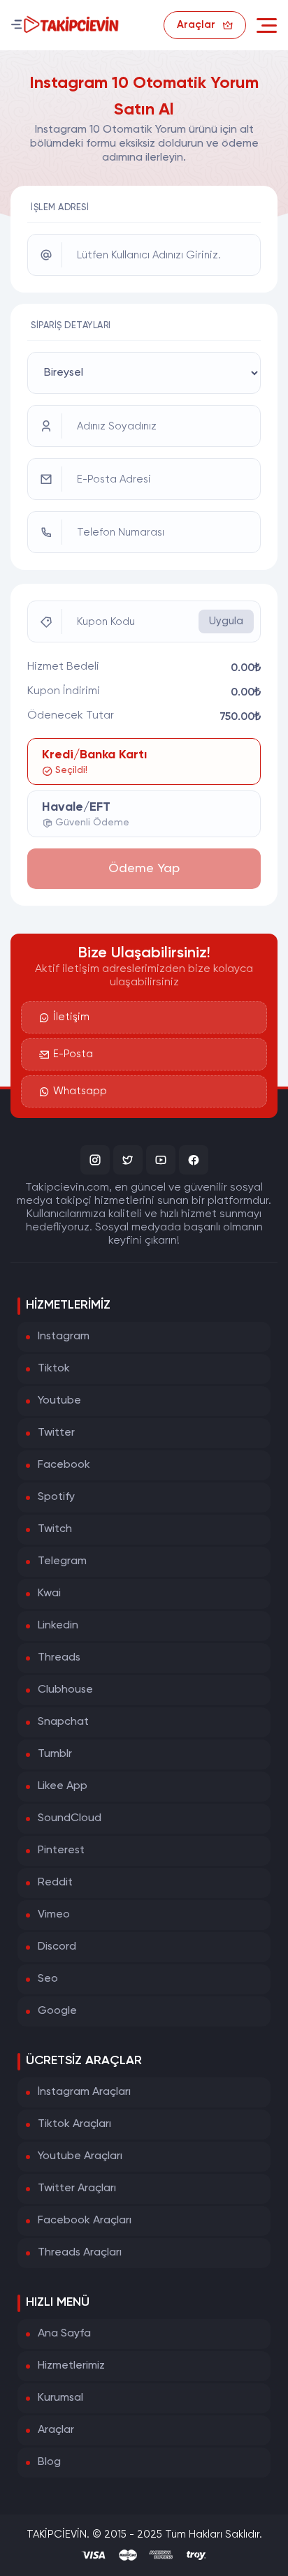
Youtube (59, 1401)
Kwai (49, 1594)
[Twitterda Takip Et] (128, 1160)
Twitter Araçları (77, 2188)
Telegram (62, 1561)
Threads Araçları (80, 2253)
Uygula (226, 621)
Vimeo (54, 1915)
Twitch (55, 1529)
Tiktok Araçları (74, 2124)
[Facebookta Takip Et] (194, 1160)
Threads (59, 1658)
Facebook (64, 1465)
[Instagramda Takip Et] (95, 1160)
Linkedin (58, 1626)
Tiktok (54, 1369)
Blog (49, 2462)
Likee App (63, 1786)
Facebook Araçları (85, 2221)
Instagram (64, 1337)
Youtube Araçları (80, 2156)
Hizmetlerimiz (71, 2366)
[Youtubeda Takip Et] (161, 1160)
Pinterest (61, 1850)
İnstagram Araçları (84, 2092)
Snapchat (63, 1722)
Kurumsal (60, 2398)
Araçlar (56, 2430)
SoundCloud (70, 1818)
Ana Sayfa (64, 2334)
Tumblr (55, 1754)
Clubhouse (65, 1690)
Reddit (55, 1883)
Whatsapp (80, 1091)
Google (57, 2011)
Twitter (56, 1433)
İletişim (71, 1017)
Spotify (56, 1497)
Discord (57, 1947)
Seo (48, 1979)
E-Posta (73, 1054)
